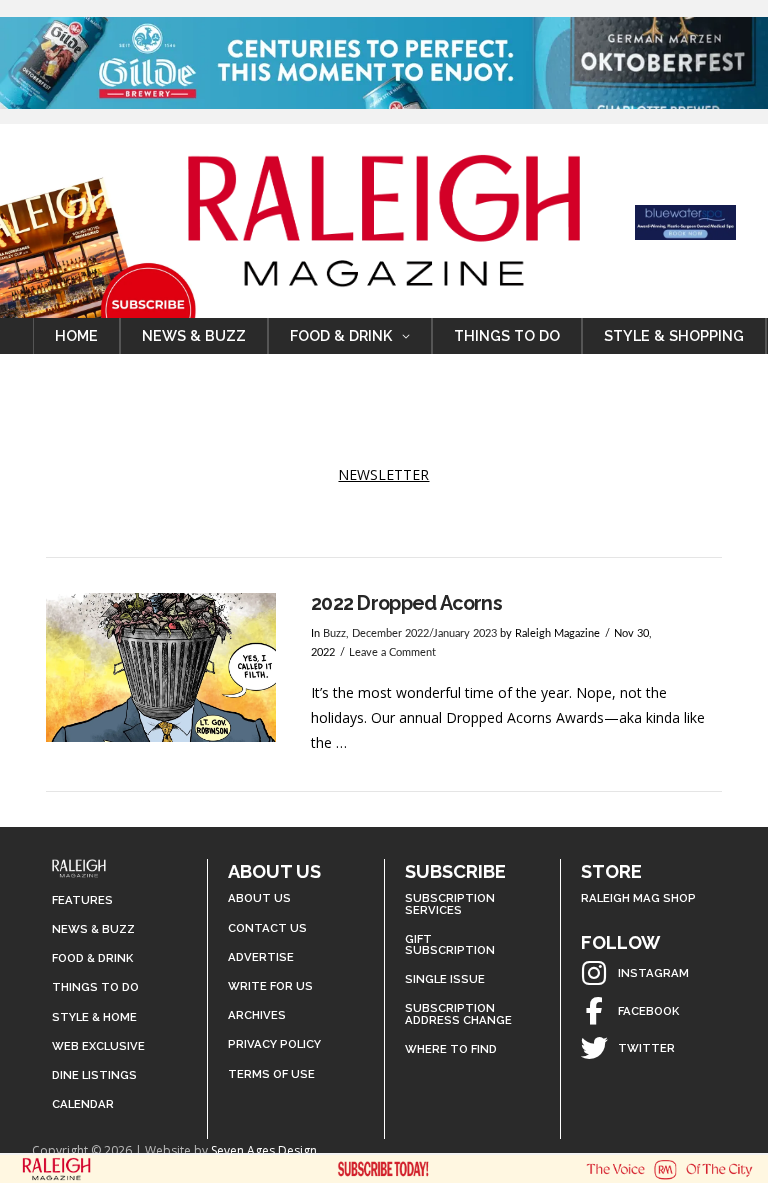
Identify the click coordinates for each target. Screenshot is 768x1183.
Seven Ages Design (264, 1150)
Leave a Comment (392, 653)
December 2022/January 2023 (424, 634)
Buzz (334, 634)
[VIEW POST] (161, 667)
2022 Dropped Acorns (406, 603)
